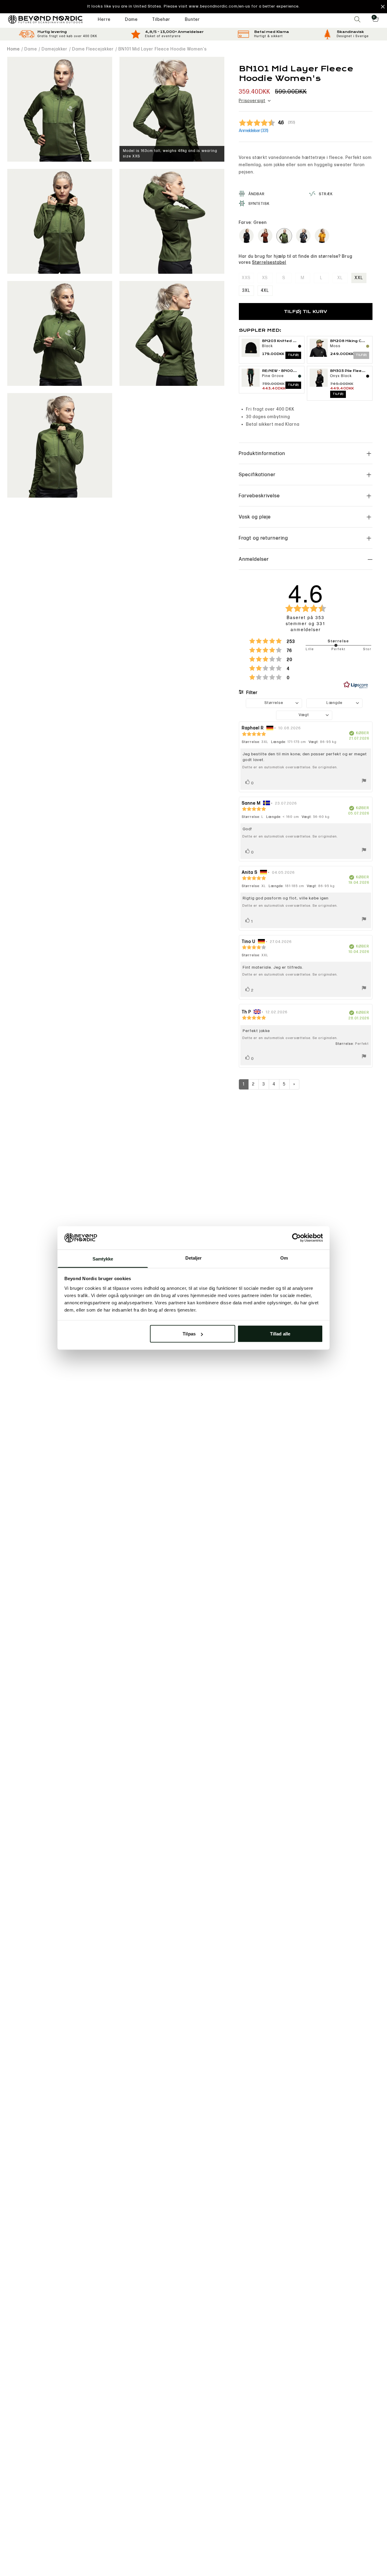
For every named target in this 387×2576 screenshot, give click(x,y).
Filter (252, 693)
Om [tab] (284, 1258)
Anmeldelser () (254, 131)
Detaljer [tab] (194, 1258)
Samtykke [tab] (103, 1259)
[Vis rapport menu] (364, 782)
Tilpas (189, 1334)
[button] (193, 7)
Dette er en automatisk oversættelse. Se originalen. (290, 767)
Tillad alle (280, 1334)
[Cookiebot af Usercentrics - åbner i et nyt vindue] (296, 1238)
